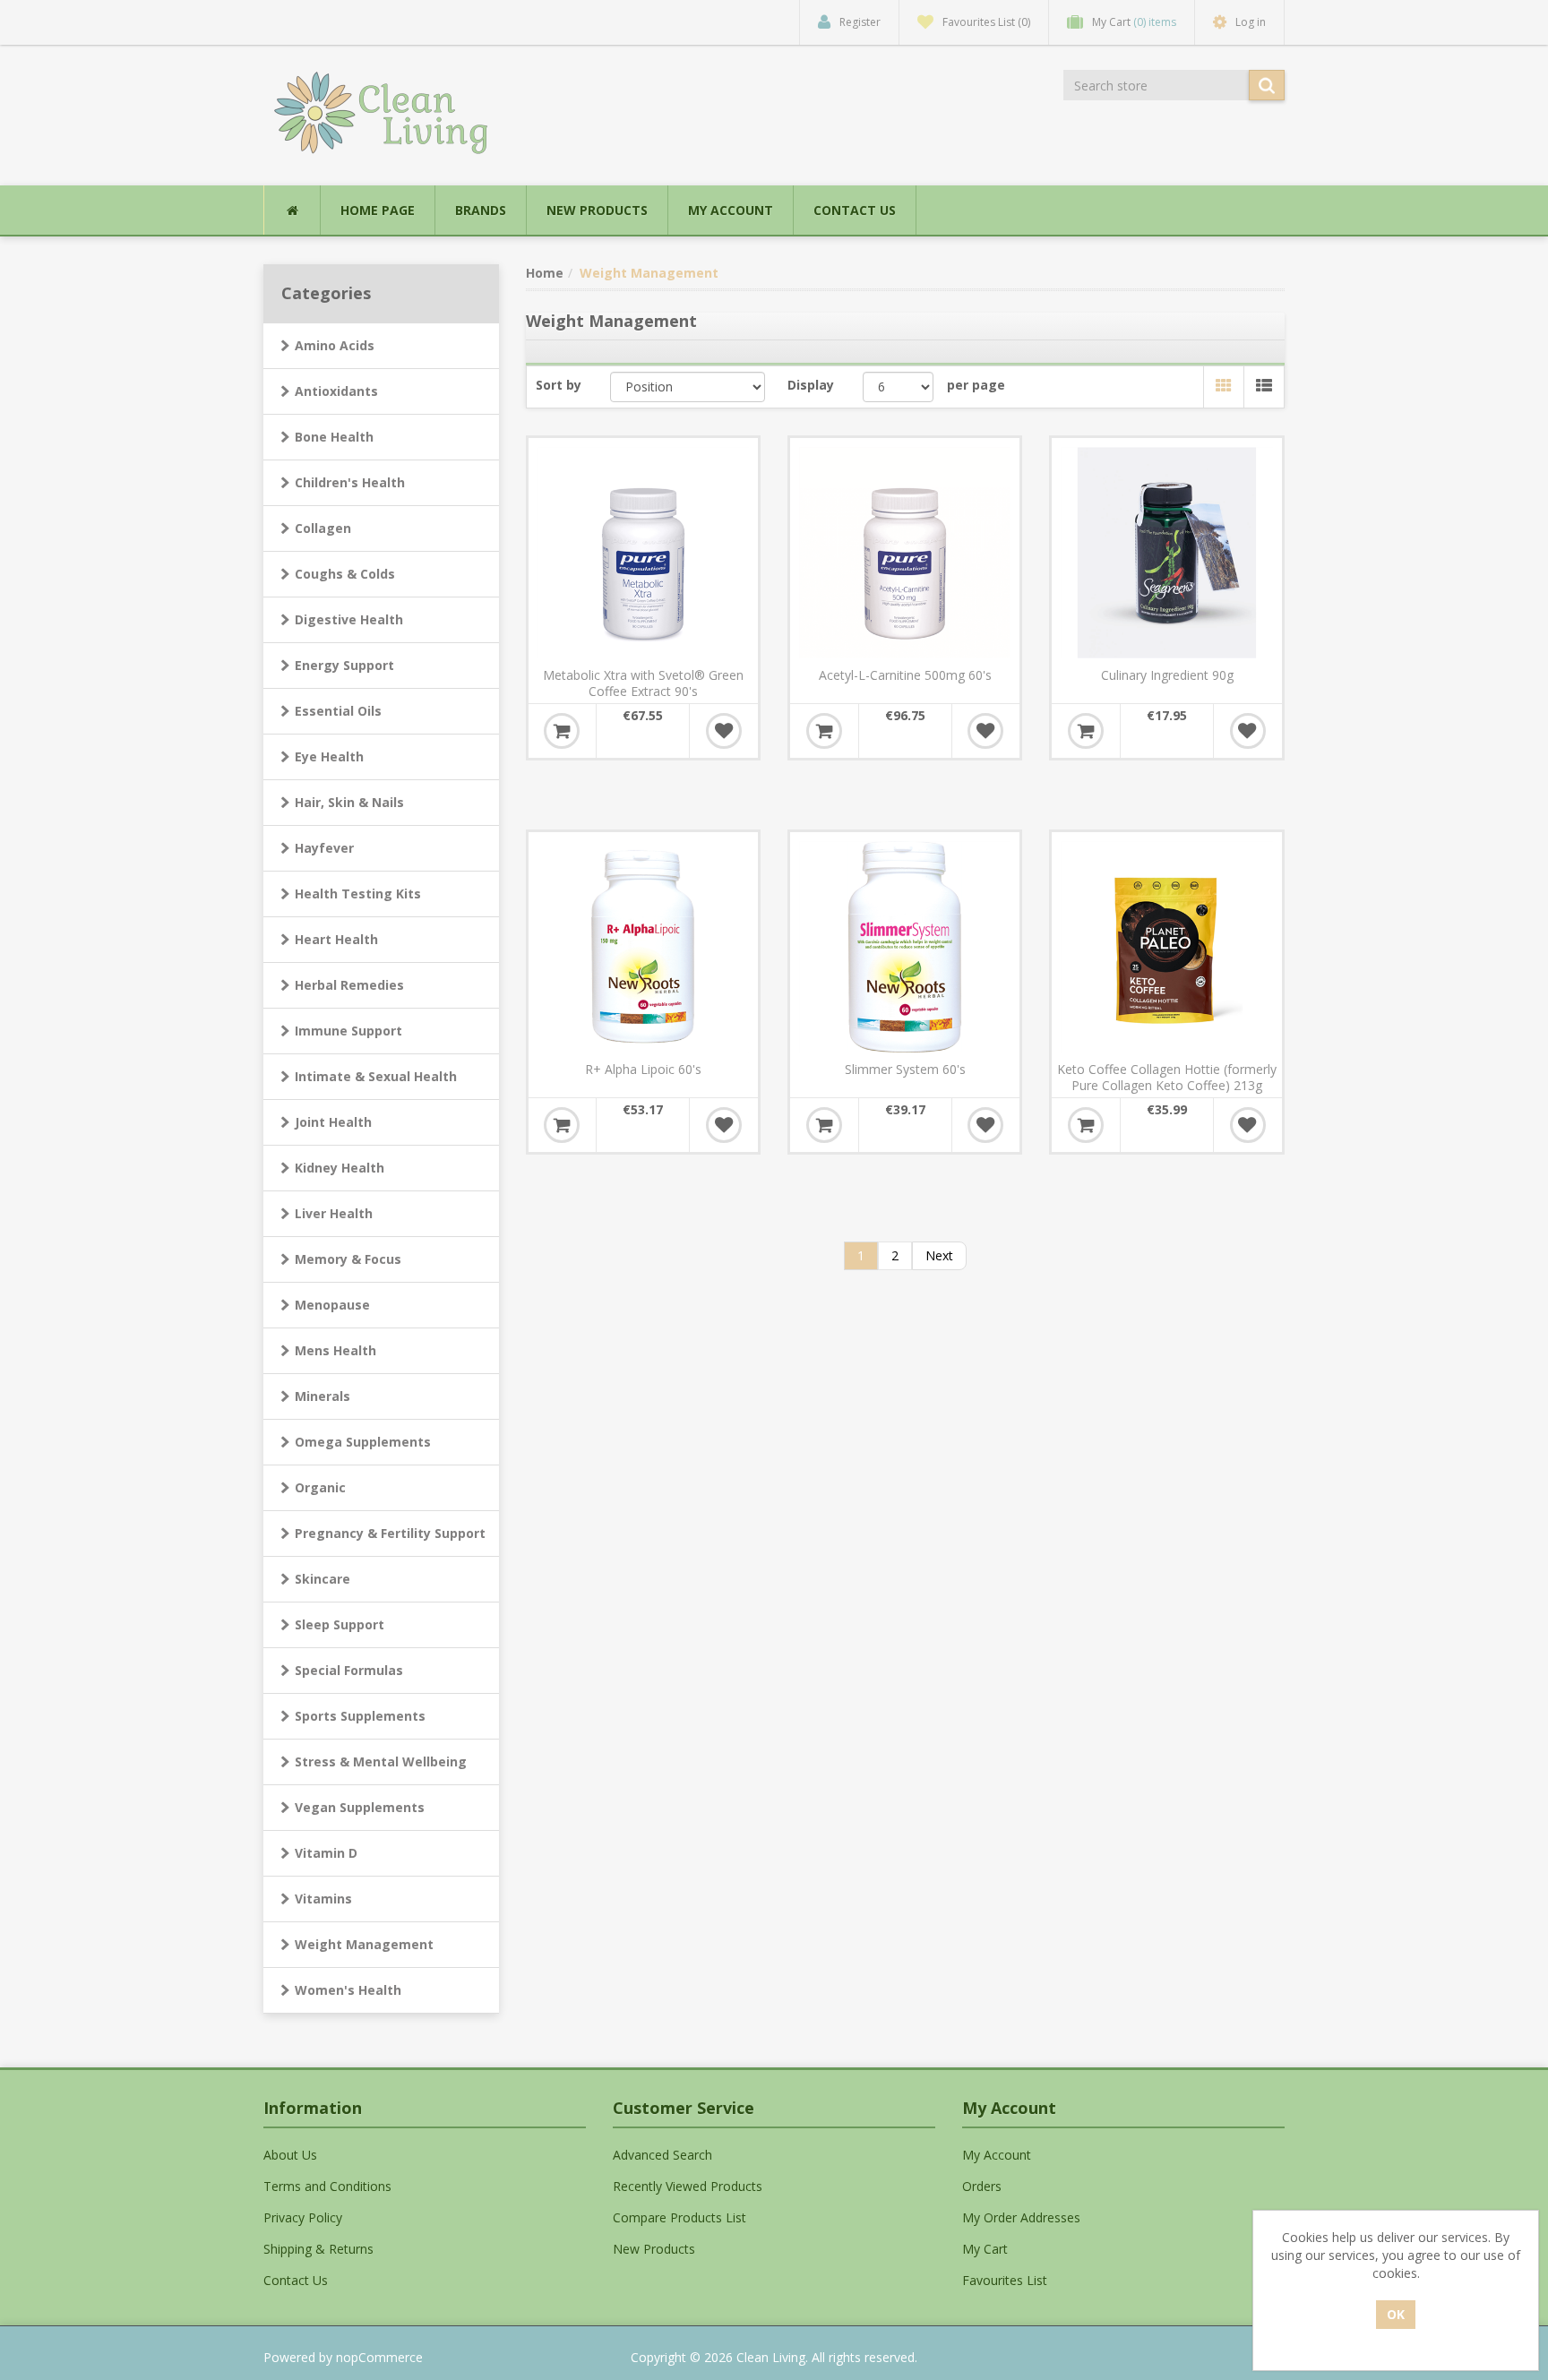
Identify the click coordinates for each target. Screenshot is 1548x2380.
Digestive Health (349, 619)
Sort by (559, 385)
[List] (1264, 387)
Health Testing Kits (358, 894)
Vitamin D (326, 1853)
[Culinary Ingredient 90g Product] (1166, 553)
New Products (597, 210)
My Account (731, 210)
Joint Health (333, 1122)
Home (545, 273)
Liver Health (334, 1213)
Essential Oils (338, 711)
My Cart (985, 2249)
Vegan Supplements (360, 1807)
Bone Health (334, 437)
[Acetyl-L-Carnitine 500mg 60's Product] (905, 553)
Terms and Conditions (327, 2186)
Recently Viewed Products (688, 2186)
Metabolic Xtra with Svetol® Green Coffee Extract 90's (643, 683)
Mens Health (335, 1350)
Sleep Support (340, 1624)
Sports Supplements (360, 1716)
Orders (982, 2186)
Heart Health (336, 939)
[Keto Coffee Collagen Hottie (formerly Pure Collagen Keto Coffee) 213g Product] (1166, 947)
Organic (320, 1487)
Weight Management (364, 1944)
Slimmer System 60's (905, 1070)
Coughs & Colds (345, 574)
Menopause (332, 1305)
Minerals (322, 1396)
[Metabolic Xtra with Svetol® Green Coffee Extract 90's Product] (643, 553)
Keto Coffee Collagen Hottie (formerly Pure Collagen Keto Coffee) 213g (1167, 1078)
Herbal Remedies (349, 985)
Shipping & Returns (318, 2249)
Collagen (323, 528)
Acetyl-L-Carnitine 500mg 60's (905, 675)
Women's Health (348, 1990)
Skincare (322, 1579)
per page (976, 385)
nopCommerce (379, 2357)
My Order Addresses (1021, 2217)
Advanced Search (662, 2155)
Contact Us (855, 210)
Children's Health (350, 482)
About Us (290, 2155)
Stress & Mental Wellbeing (381, 1761)
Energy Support (344, 665)
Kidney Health (340, 1168)
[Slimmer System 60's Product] (905, 947)
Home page (378, 210)
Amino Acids (335, 345)
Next (939, 1255)
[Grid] (1223, 387)
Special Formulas (349, 1670)
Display (811, 385)
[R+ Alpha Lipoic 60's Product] (643, 947)
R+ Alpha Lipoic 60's (643, 1070)
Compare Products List (679, 2217)
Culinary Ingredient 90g (1167, 675)
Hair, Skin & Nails (349, 802)
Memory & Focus (348, 1259)
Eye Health (329, 756)
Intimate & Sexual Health (376, 1076)
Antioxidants (336, 391)
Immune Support (348, 1031)
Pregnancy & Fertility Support (390, 1533)
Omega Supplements (363, 1442)
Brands (481, 210)
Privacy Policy (303, 2217)
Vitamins (323, 1899)
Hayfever (324, 848)
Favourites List (1005, 2280)
